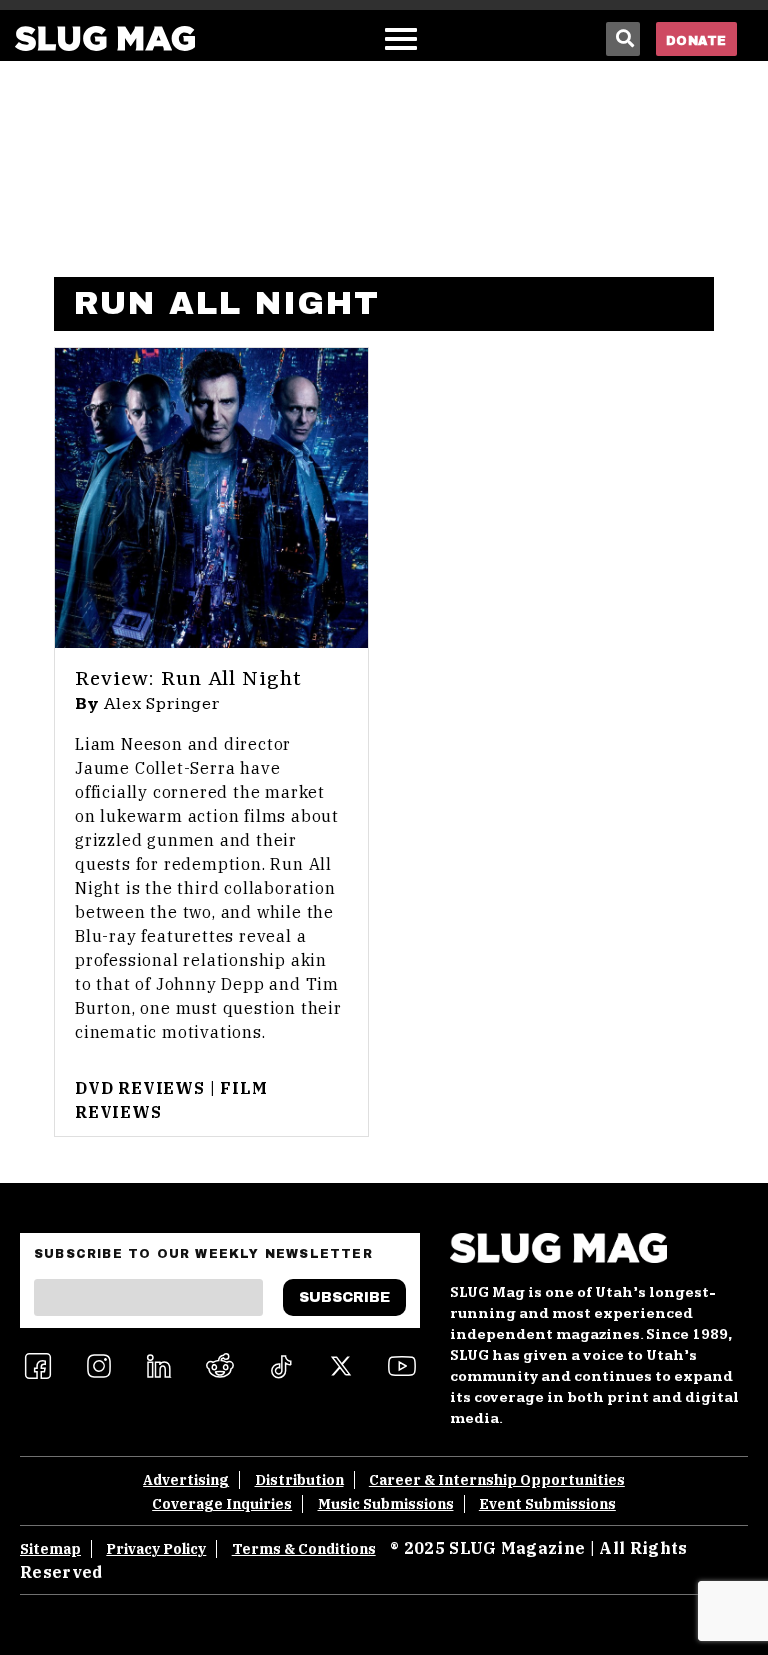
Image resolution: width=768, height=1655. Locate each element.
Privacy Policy (156, 1549)
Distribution (299, 1480)
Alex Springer (162, 704)
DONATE (696, 41)
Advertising (186, 1480)
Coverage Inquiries (222, 1504)
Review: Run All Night (188, 680)
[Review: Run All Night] (211, 498)
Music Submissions (386, 1504)
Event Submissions (547, 1504)
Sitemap (50, 1549)
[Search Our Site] (623, 39)
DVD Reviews (140, 1088)
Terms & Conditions (304, 1549)
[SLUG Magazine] (105, 38)
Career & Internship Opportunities (497, 1480)
